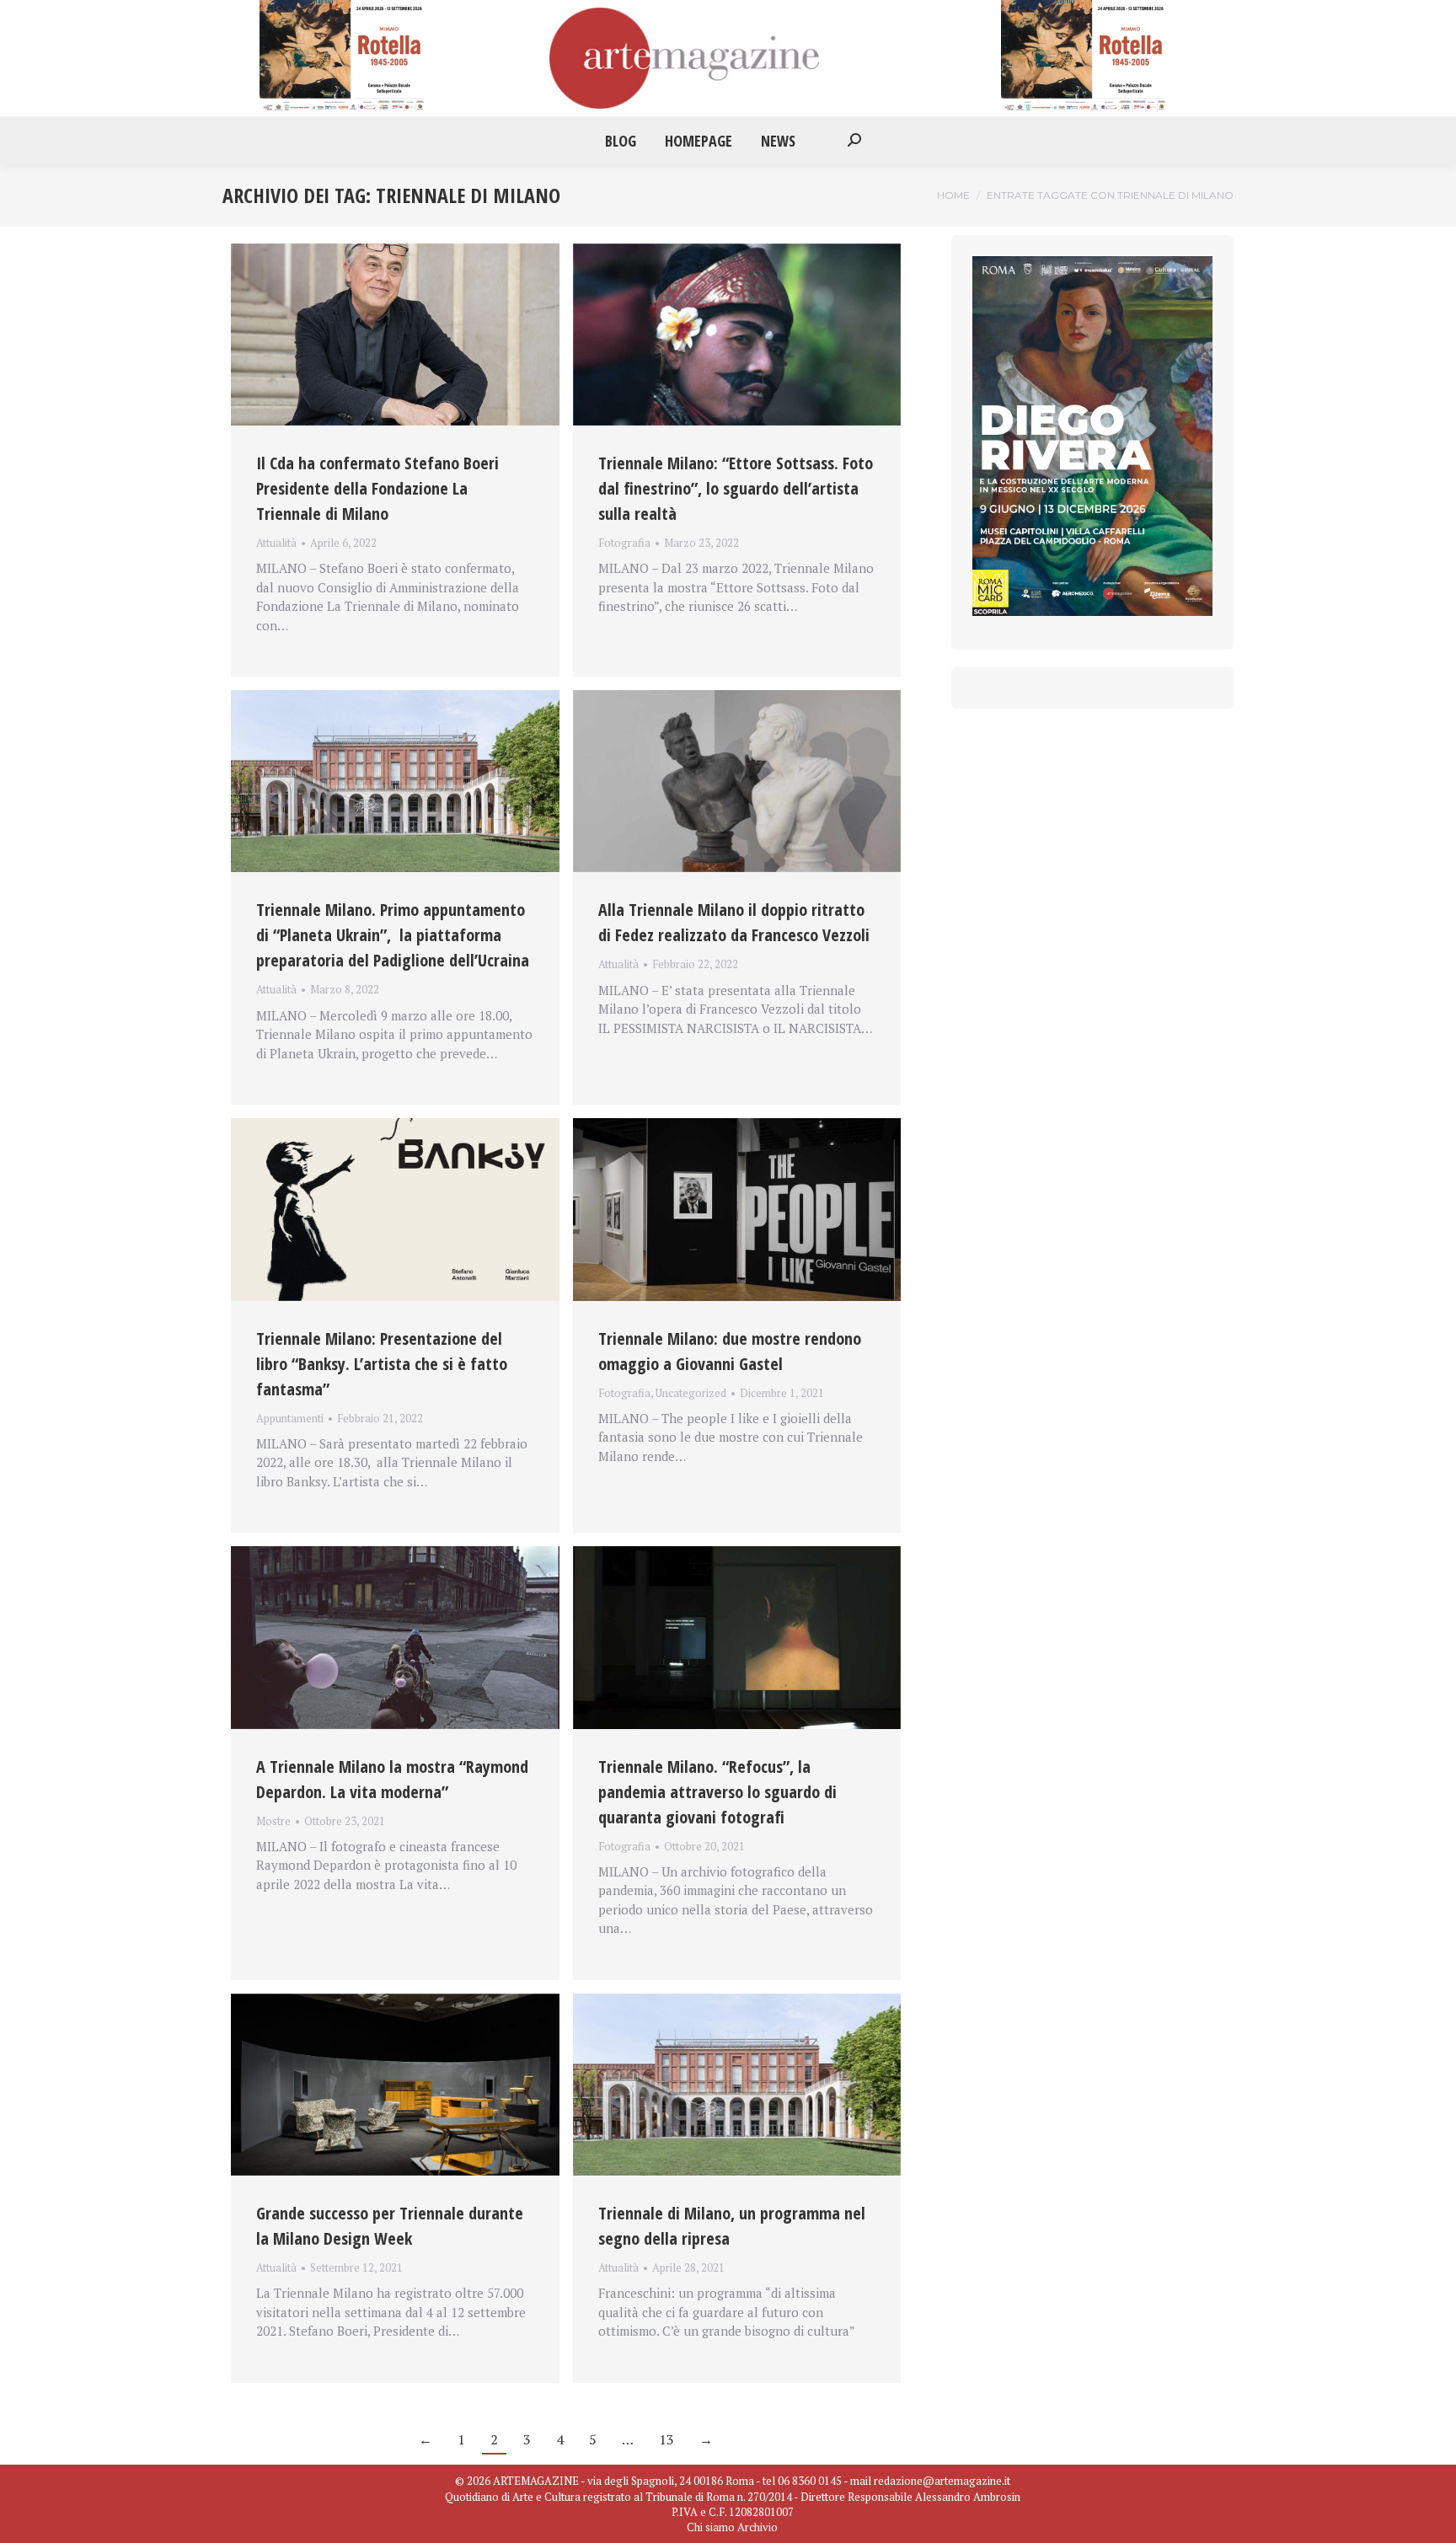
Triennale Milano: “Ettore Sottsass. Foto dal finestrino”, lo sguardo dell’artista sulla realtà (736, 488)
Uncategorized (691, 1393)
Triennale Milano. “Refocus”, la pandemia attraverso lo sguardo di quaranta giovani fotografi (717, 1792)
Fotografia (624, 543)
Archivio (757, 2527)
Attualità (276, 543)
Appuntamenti (290, 1418)
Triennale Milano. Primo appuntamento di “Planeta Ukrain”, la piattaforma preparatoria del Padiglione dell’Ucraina (393, 935)
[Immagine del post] (395, 335)
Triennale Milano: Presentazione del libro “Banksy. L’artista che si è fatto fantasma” (382, 1364)
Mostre (273, 1821)
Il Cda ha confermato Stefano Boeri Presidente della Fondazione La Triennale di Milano (377, 488)
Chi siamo (711, 2527)
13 (666, 2439)
